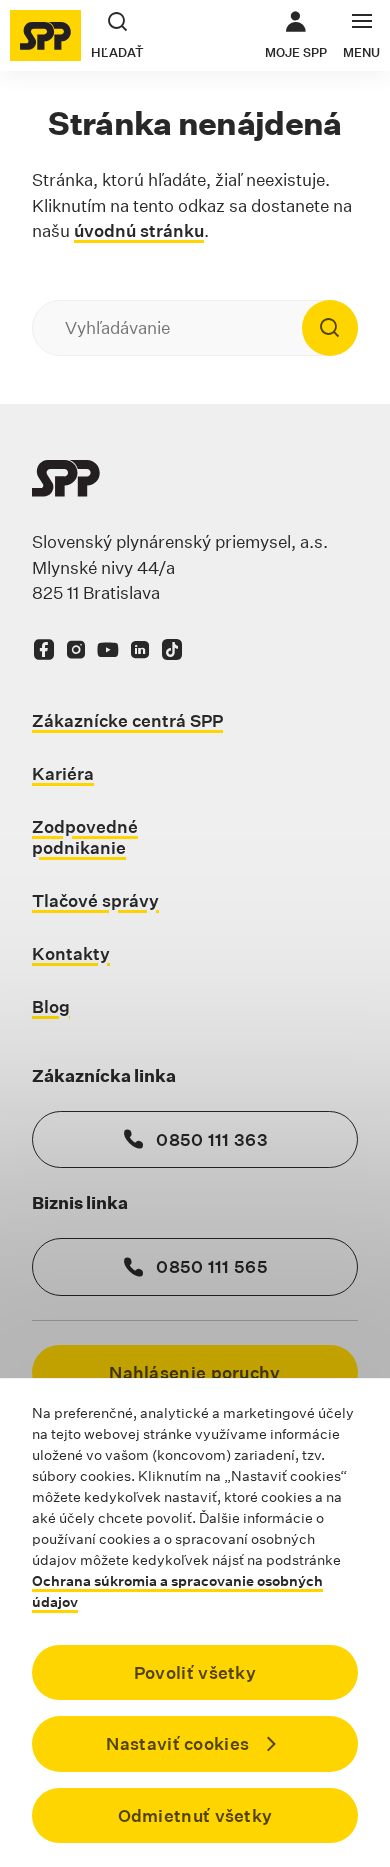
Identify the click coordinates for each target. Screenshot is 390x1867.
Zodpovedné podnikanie (85, 837)
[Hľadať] (330, 328)
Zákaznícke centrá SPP (127, 720)
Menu (361, 52)
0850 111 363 (212, 1139)
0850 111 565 (212, 1266)
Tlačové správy (95, 900)
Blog (51, 1006)
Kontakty (71, 953)
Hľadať (117, 52)
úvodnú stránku (139, 230)
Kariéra (63, 773)
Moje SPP (296, 35)
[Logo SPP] (45, 35)
